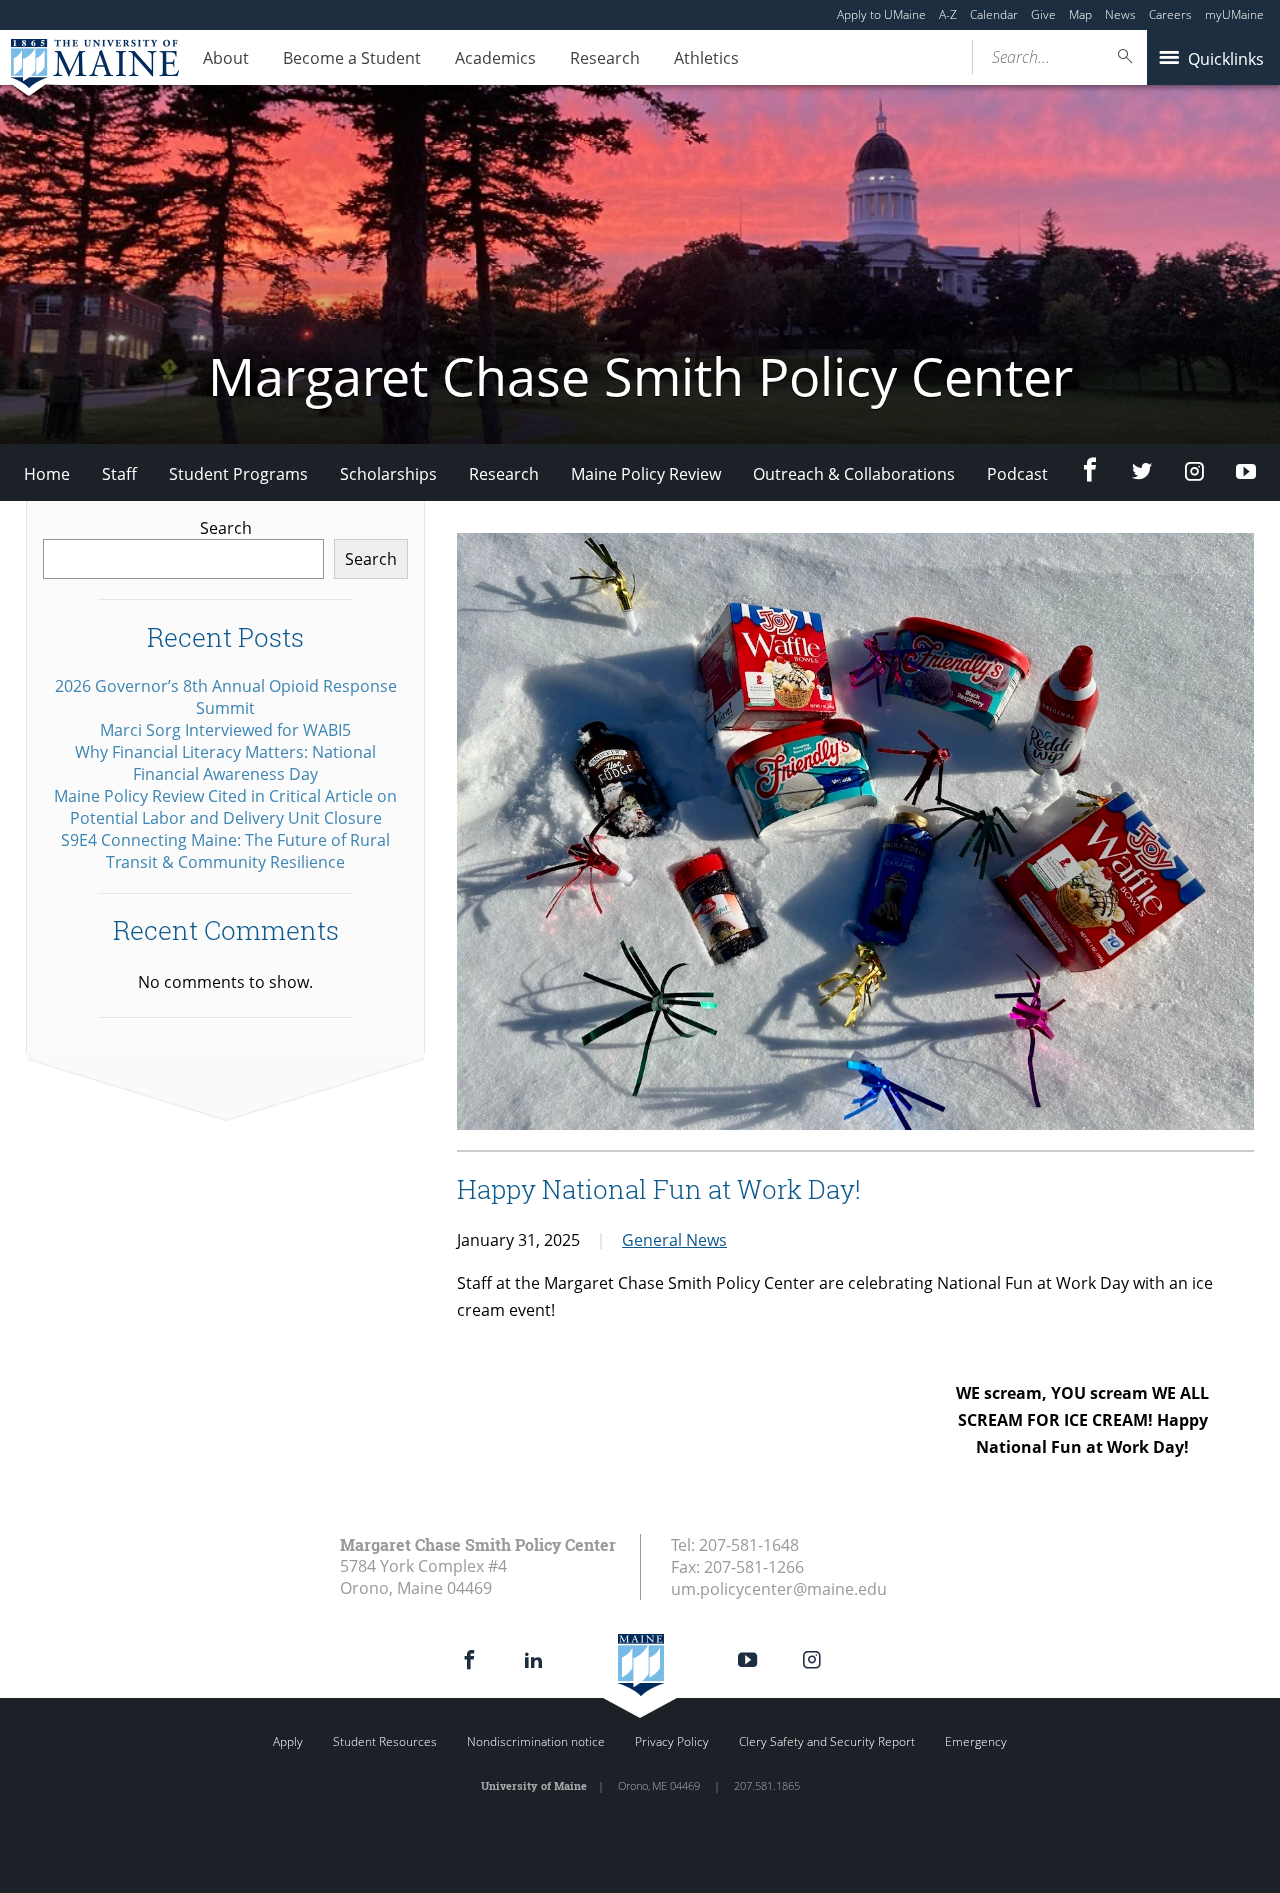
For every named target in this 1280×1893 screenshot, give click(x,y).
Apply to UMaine (881, 14)
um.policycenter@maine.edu (779, 1589)
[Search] (1126, 56)
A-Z (948, 14)
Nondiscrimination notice (536, 1741)
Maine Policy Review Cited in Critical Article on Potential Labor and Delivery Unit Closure (225, 807)
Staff (119, 474)
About (226, 58)
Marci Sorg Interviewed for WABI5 (225, 730)
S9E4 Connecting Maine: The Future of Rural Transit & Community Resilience (225, 851)
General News (674, 1240)
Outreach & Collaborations (854, 474)
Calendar (994, 14)
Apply (288, 1741)
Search (226, 528)
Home (47, 474)
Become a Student (352, 58)
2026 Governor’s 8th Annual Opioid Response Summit (226, 697)
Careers (1170, 14)
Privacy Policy (672, 1741)
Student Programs (238, 474)
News (1120, 14)
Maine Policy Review (646, 474)
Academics (495, 58)
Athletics (706, 58)
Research (605, 58)
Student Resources (385, 1741)
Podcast (1017, 474)
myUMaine (1234, 14)
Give (1043, 14)
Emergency (976, 1741)
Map (1080, 14)
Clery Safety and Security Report (827, 1741)
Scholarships (388, 474)
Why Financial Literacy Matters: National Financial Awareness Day (225, 763)
